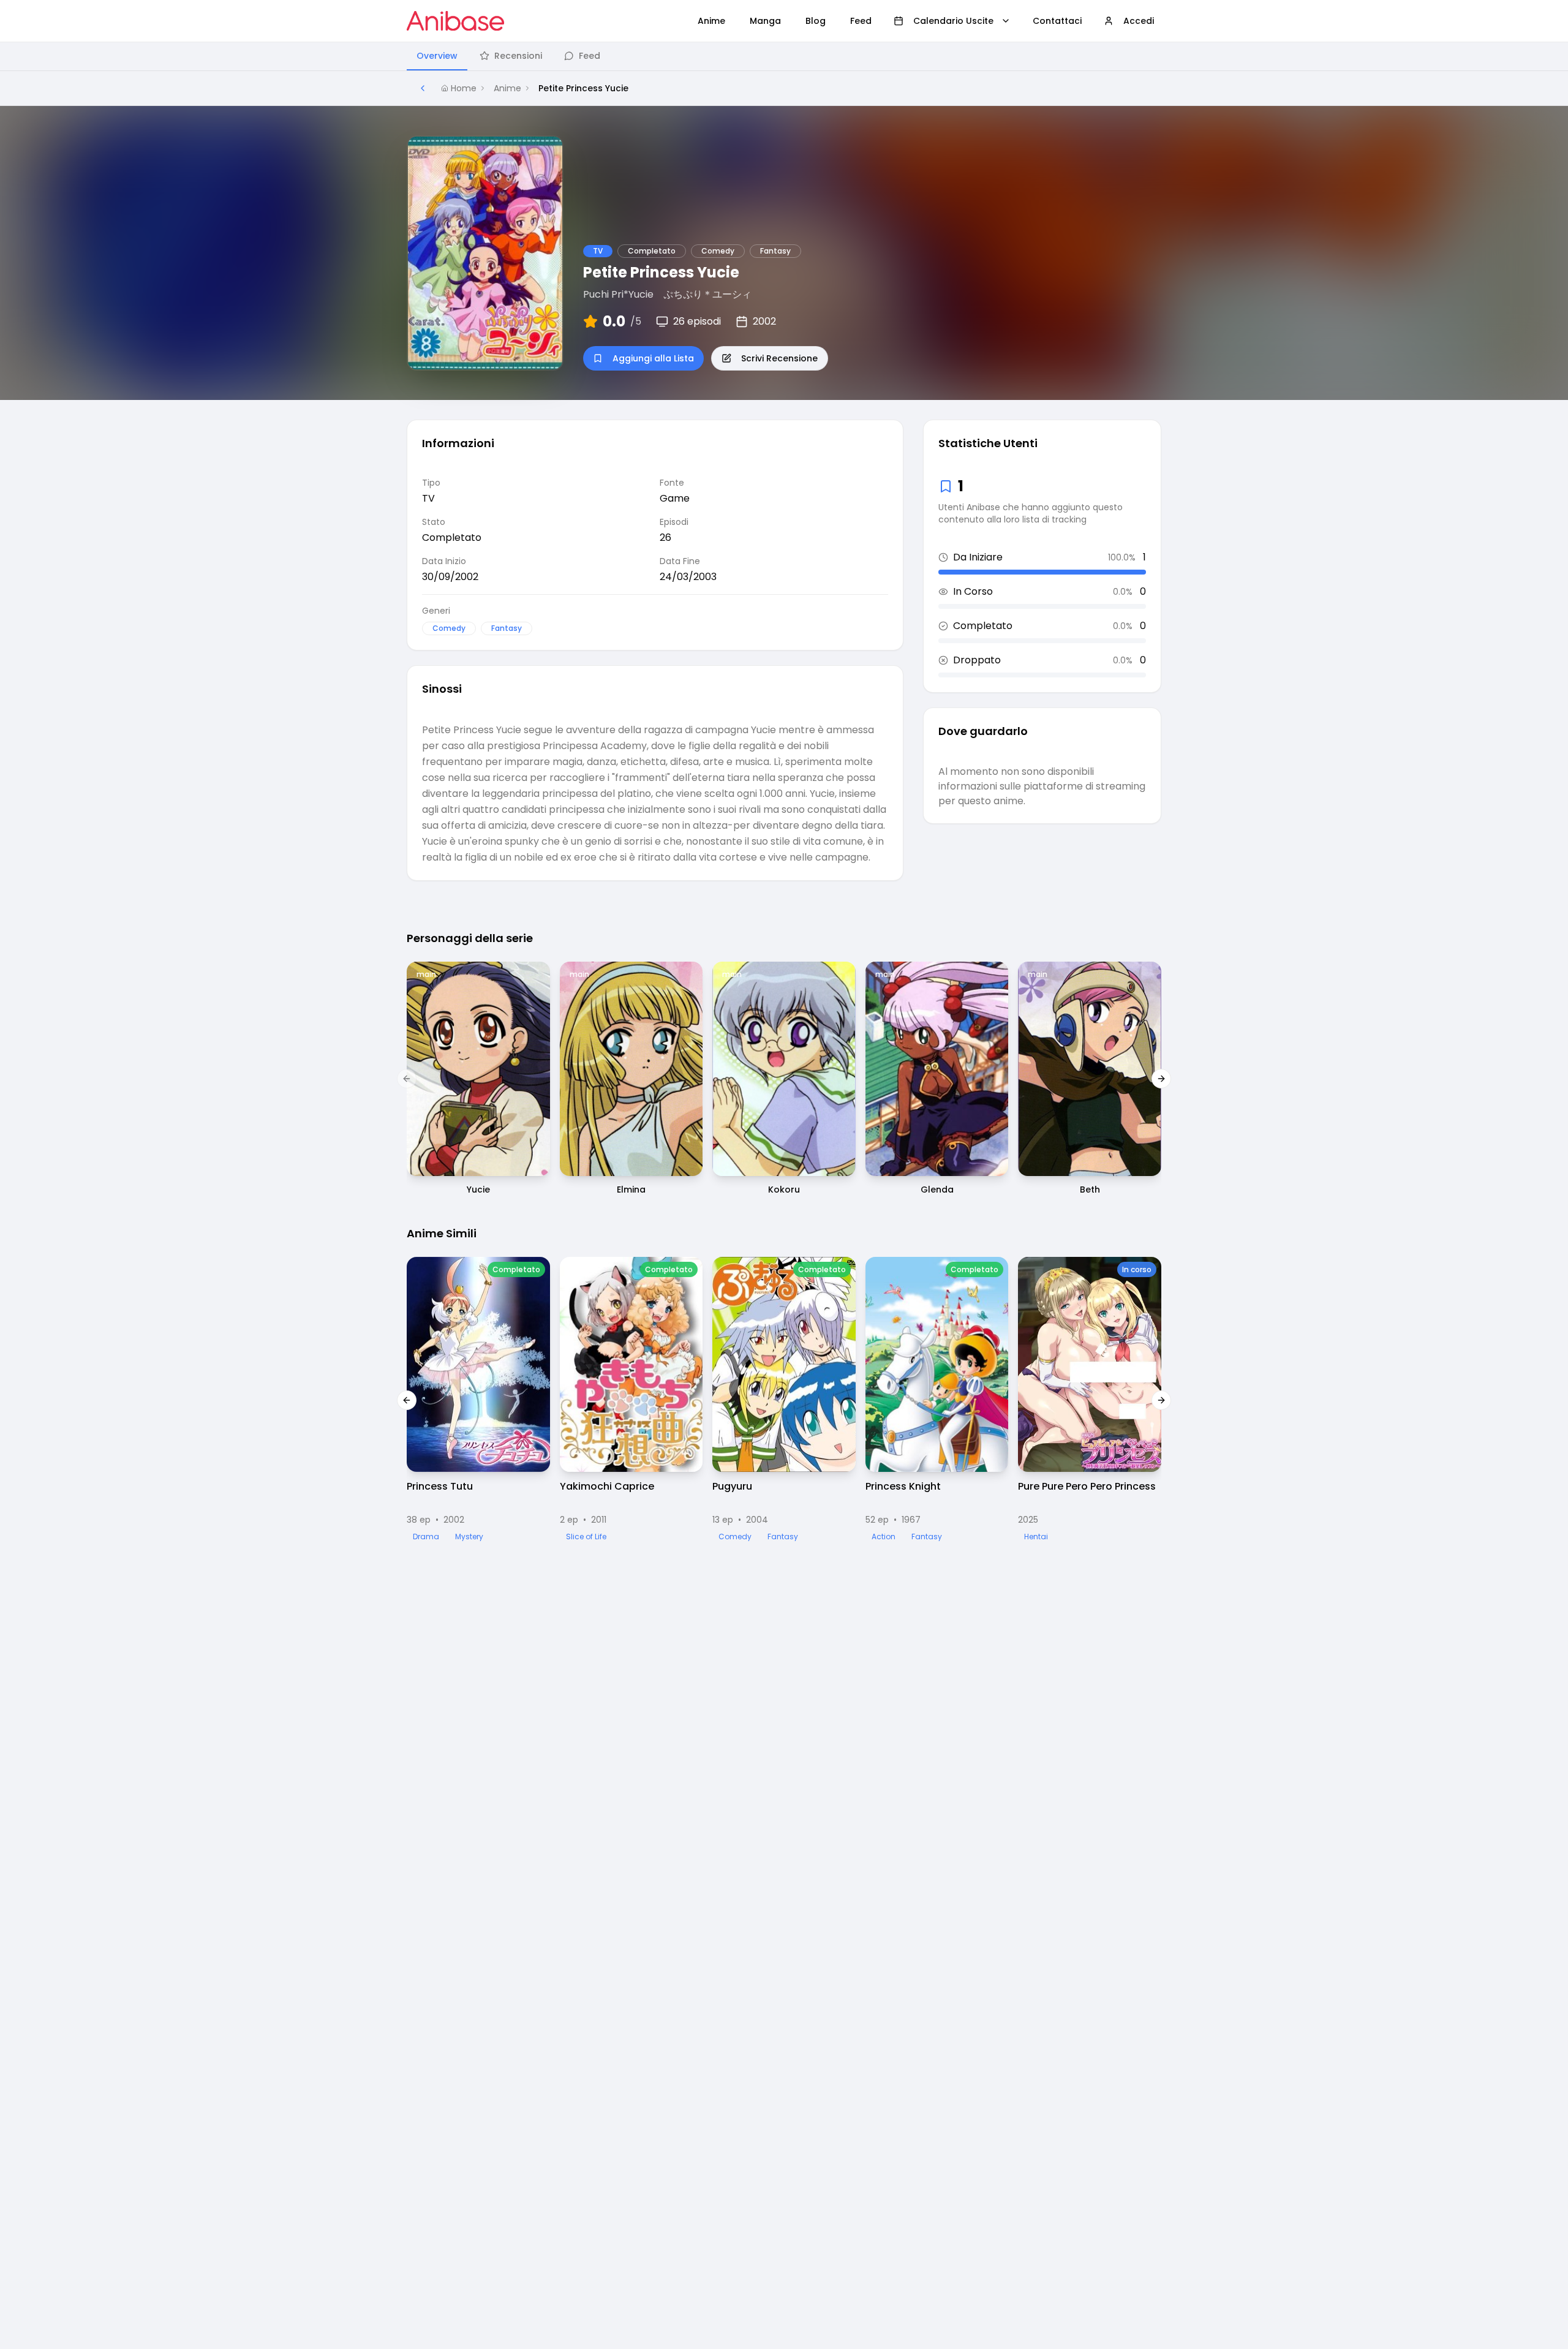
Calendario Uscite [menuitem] (953, 21)
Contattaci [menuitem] (1057, 21)
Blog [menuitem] (816, 21)
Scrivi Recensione (779, 358)
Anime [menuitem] (711, 21)
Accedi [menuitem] (1139, 21)
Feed (590, 56)
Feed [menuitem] (861, 21)
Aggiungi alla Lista (653, 358)
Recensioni (518, 56)
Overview (437, 56)
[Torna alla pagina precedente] (423, 88)
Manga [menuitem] (765, 21)
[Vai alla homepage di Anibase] (455, 21)
